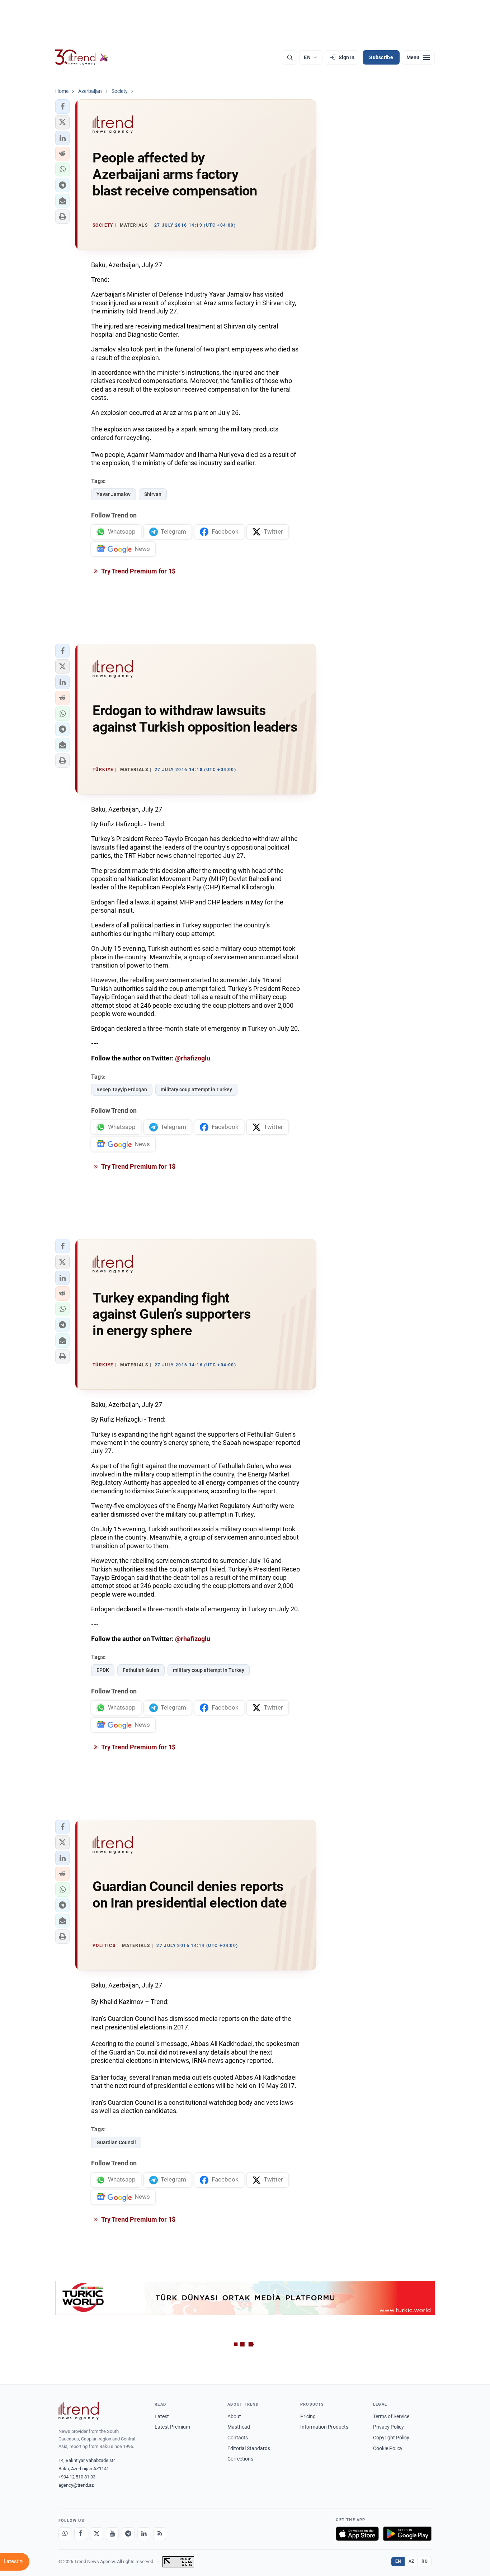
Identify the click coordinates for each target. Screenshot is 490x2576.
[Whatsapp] (65, 2534)
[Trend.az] (82, 57)
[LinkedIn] (144, 2534)
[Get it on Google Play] (407, 2534)
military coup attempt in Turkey (196, 1090)
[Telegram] (128, 2534)
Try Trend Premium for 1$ (138, 571)
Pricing (308, 2416)
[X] (96, 2534)
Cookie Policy (388, 2448)
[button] (62, 107)
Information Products (324, 2427)
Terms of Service (391, 2416)
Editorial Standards (249, 2448)
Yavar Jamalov (114, 494)
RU (425, 2561)
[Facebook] (81, 2534)
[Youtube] (112, 2534)
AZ (411, 2561)
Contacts (238, 2438)
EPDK (103, 1670)
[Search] (290, 57)
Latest (162, 2416)
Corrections (240, 2459)
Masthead (239, 2427)
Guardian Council (116, 2142)
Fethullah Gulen (141, 1670)
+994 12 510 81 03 (77, 2477)
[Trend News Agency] (79, 2411)
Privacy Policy (388, 2427)
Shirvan (153, 494)
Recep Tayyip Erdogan (122, 1090)
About (234, 2416)
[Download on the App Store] (357, 2534)
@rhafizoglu (193, 1058)
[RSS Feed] (160, 2534)
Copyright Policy (391, 2438)
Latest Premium (172, 2427)
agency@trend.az (76, 2485)
